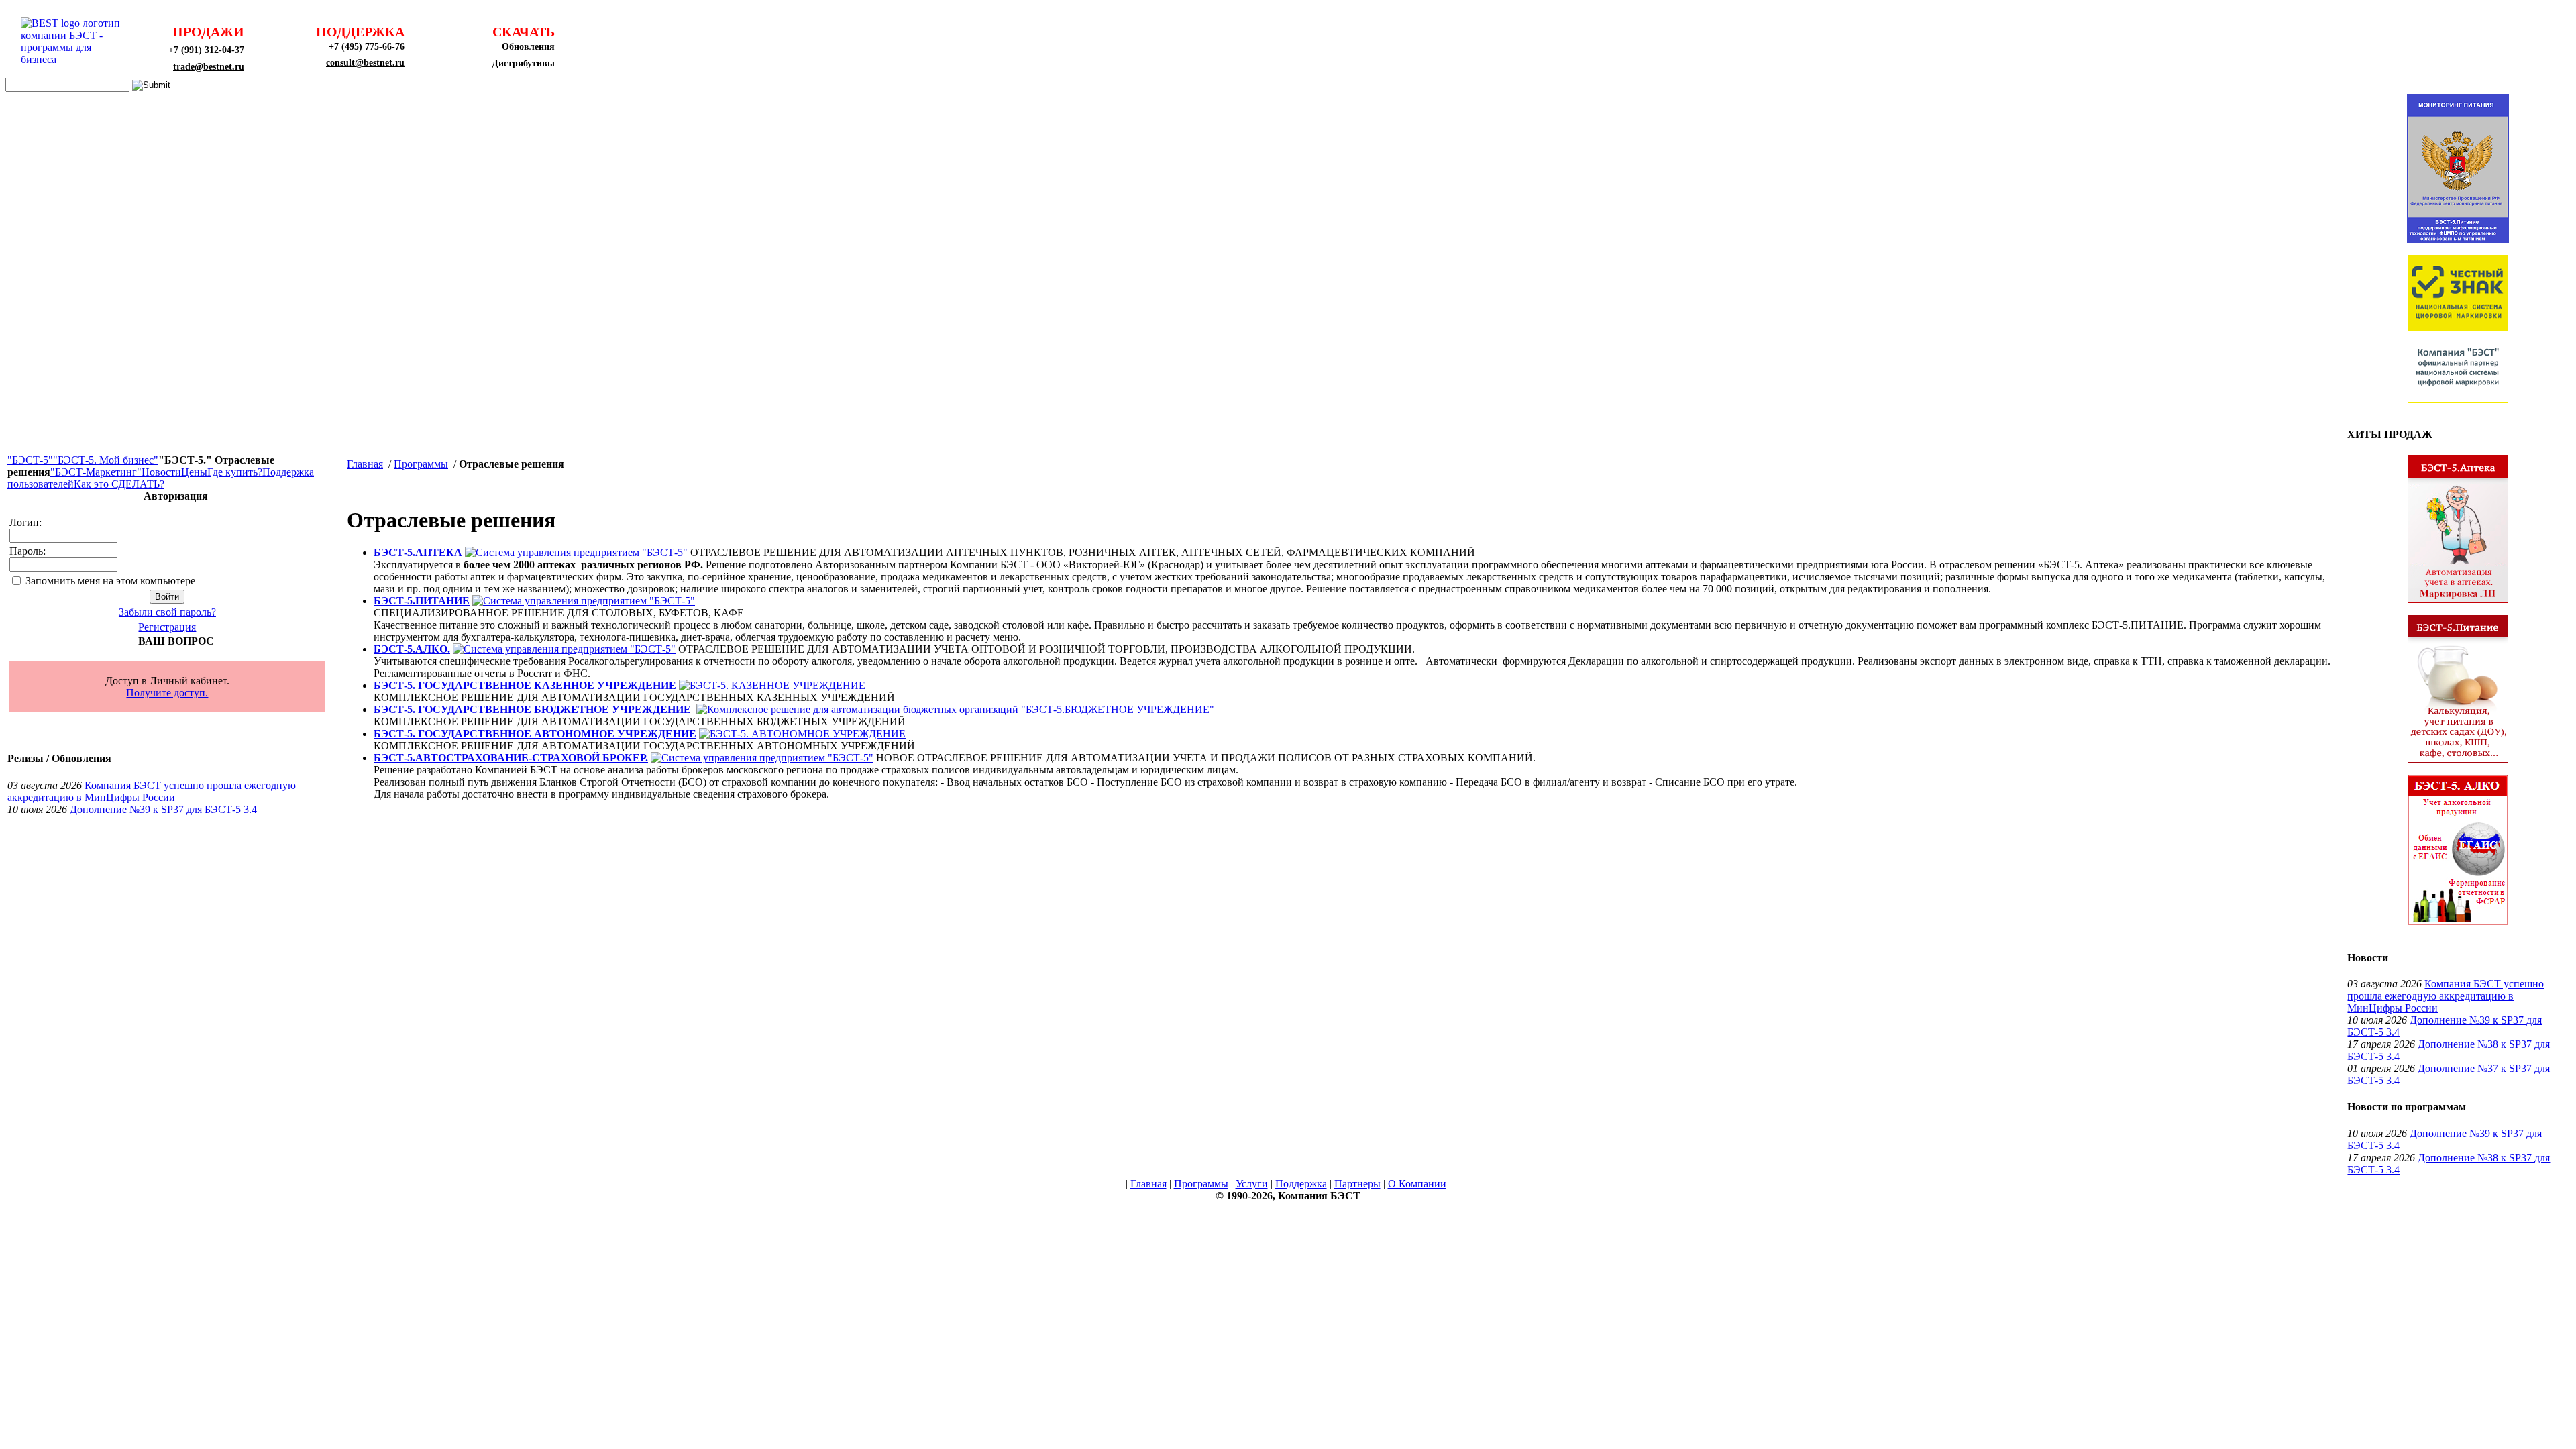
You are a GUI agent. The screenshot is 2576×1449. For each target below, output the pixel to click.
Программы (421, 464)
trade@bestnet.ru (209, 67)
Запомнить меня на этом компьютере (110, 581)
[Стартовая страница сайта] (74, 59)
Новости (161, 472)
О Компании (1417, 1184)
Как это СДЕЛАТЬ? (119, 484)
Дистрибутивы (523, 63)
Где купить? (235, 472)
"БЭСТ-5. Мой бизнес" (106, 460)
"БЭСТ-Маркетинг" (96, 472)
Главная (365, 464)
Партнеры (1357, 1184)
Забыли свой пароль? (167, 612)
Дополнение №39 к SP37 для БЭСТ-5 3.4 (163, 809)
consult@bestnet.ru (365, 63)
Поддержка (1301, 1184)
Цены (194, 472)
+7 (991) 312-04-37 (206, 50)
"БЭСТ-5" (30, 460)
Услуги (1252, 1184)
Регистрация (167, 627)
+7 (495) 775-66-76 (367, 47)
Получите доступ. (167, 693)
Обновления (528, 47)
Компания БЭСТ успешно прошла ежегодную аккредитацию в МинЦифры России (152, 791)
